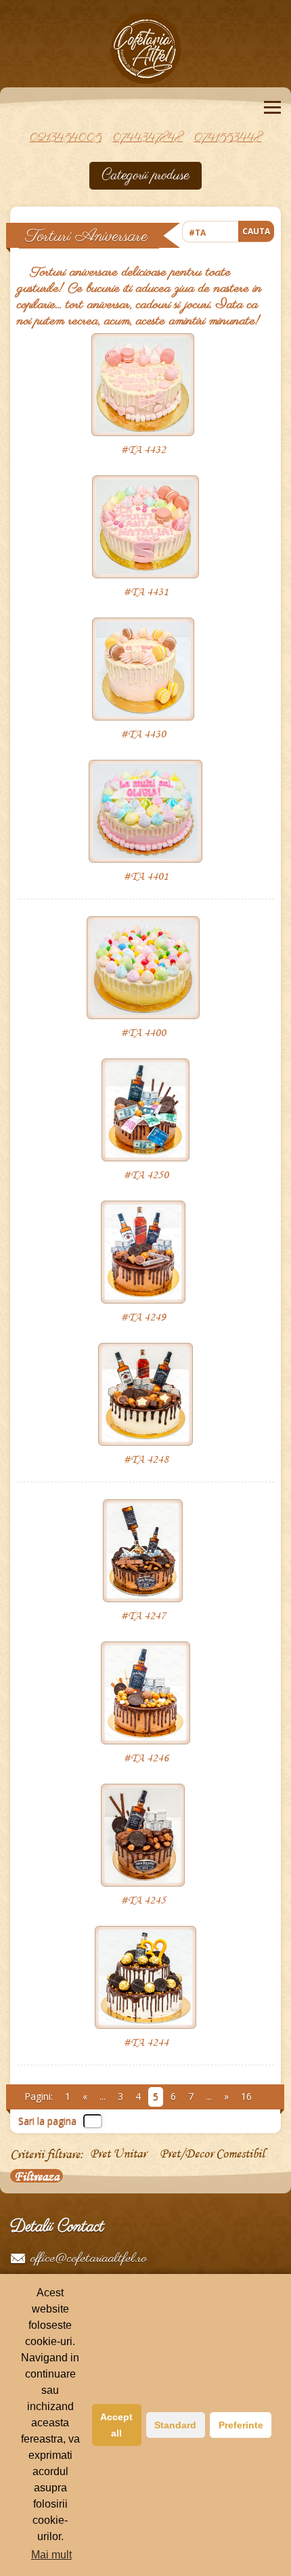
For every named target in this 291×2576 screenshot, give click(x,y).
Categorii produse (145, 175)
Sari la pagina (47, 2121)
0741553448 (228, 138)
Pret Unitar (118, 2154)
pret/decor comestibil (212, 2154)
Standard (175, 2425)
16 (246, 2096)
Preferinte (241, 2425)
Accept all (116, 2425)
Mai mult (51, 2555)
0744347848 (148, 138)
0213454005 (66, 138)
